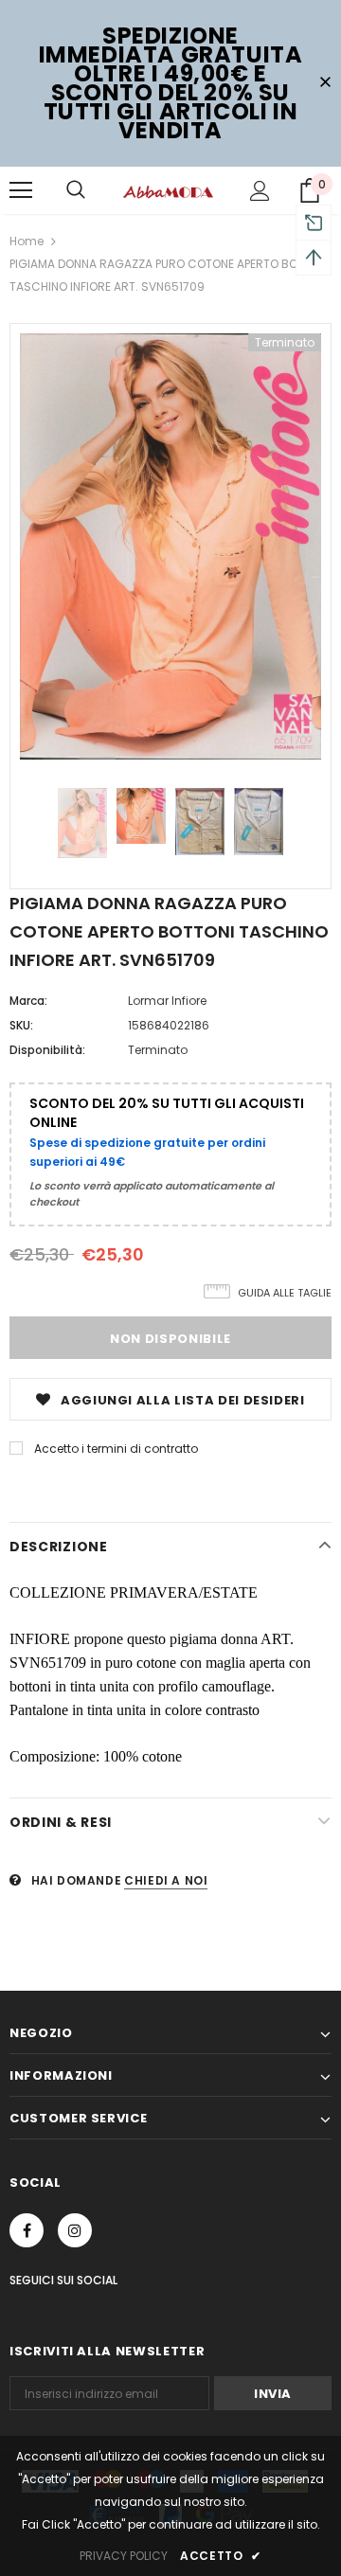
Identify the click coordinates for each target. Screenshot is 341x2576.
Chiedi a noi (166, 1880)
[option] (170, 546)
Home (27, 241)
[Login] (260, 191)
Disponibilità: (47, 1050)
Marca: (28, 1001)
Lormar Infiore (167, 1001)
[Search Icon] (76, 190)
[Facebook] (27, 2230)
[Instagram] (75, 2230)
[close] (325, 83)
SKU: (21, 1025)
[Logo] (168, 190)
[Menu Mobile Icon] (21, 190)
